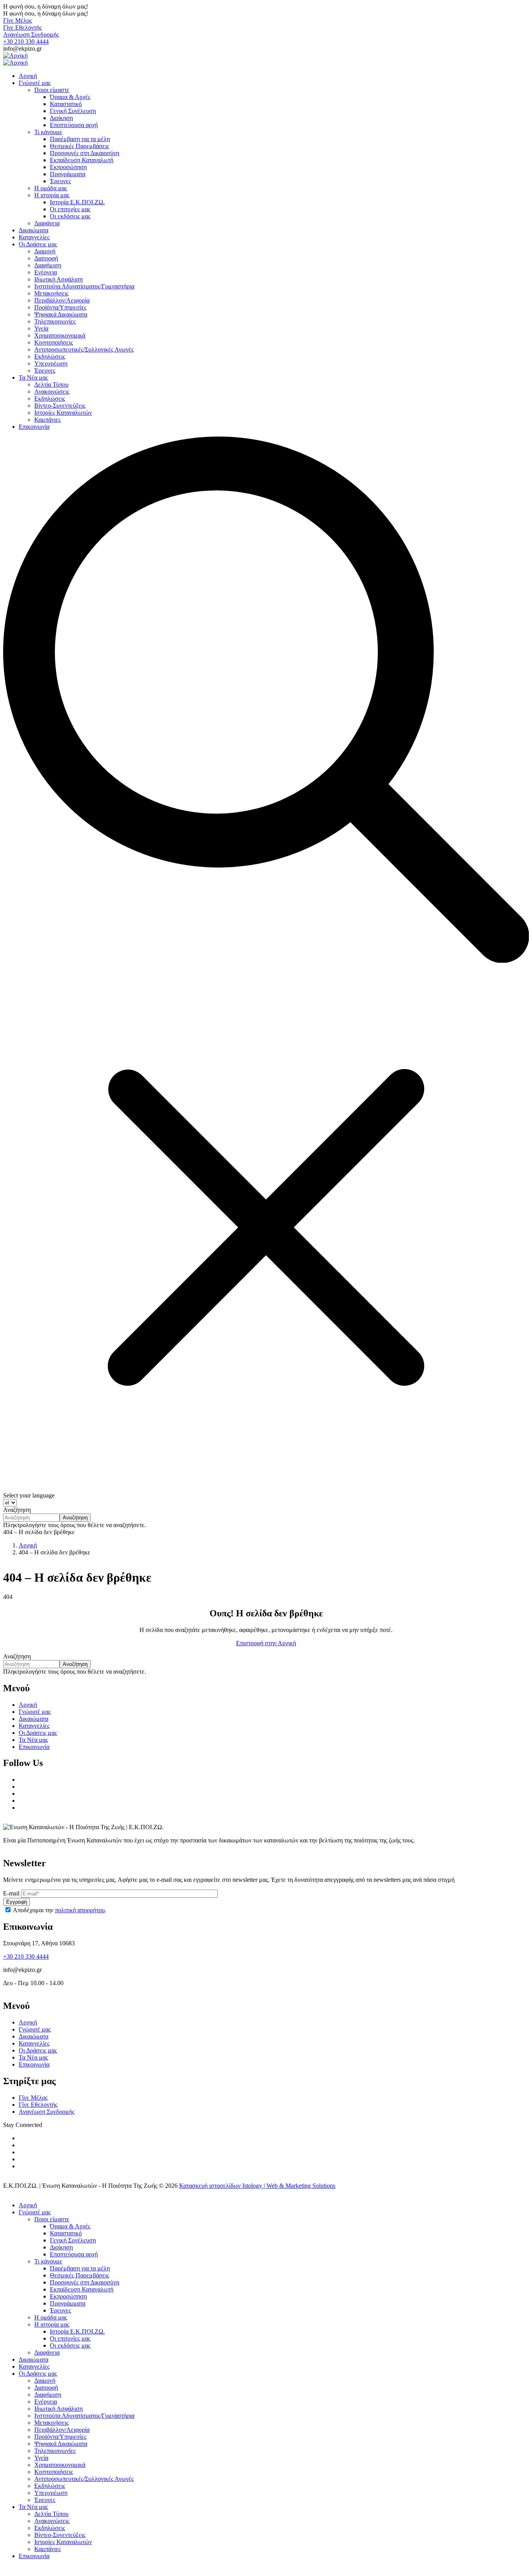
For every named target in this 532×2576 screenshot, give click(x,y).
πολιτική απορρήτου (80, 1910)
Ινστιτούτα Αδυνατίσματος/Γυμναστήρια (84, 2416)
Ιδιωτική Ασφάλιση (58, 2409)
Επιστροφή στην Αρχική (266, 1643)
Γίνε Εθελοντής (22, 27)
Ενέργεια (46, 2402)
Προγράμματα (68, 2303)
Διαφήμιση (48, 2395)
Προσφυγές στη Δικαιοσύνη (85, 2282)
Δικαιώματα (33, 1719)
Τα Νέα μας (33, 1740)
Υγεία (41, 2458)
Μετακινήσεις (51, 2423)
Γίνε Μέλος (18, 20)
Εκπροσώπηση (68, 2296)
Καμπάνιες (48, 2549)
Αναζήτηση (17, 1510)
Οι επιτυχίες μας (70, 2338)
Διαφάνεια (47, 2352)
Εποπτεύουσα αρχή (74, 2254)
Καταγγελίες (34, 1726)
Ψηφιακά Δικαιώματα (61, 2444)
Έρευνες (60, 2310)
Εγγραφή (17, 1902)
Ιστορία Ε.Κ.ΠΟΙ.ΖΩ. (77, 2331)
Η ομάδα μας (51, 2317)
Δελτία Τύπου (51, 2514)
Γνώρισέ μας (35, 1712)
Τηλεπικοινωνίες (55, 2451)
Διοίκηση (61, 2247)
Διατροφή (46, 2388)
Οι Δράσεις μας (38, 1733)
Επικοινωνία (34, 1747)
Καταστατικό (66, 2233)
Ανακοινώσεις (52, 2521)
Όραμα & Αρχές (70, 2226)
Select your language (29, 1495)
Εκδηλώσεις (50, 2486)
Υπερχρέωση (51, 2493)
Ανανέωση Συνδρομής (31, 34)
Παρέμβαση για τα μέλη (80, 2268)
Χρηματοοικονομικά (60, 2465)
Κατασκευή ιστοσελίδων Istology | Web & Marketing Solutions (257, 2186)
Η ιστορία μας (52, 2324)
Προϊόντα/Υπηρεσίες (60, 2437)
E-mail (11, 1893)
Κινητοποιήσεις (54, 2472)
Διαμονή (45, 2381)
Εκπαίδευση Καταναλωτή (82, 2289)
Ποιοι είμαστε (52, 2219)
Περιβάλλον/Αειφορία (62, 2430)
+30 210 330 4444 (26, 42)
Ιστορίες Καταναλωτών (63, 2542)
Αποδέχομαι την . (60, 1910)
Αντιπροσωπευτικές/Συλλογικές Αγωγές (84, 2479)
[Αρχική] (15, 56)
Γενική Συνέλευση (73, 2240)
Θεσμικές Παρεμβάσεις (79, 2275)
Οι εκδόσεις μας (70, 2345)
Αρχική (28, 1545)
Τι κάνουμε (48, 2261)
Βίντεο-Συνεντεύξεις (60, 2535)
